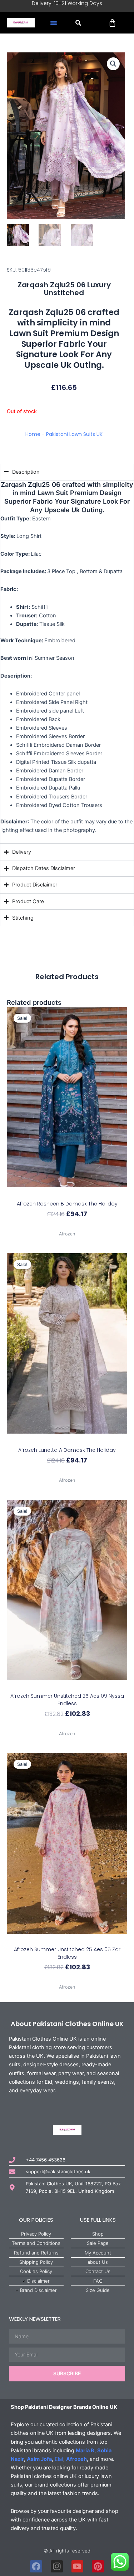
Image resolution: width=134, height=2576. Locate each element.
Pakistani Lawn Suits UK (74, 434)
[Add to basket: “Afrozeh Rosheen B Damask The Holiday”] (67, 1194)
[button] (54, 23)
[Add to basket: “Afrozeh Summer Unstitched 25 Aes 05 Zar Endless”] (67, 1940)
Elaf (59, 2459)
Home (33, 434)
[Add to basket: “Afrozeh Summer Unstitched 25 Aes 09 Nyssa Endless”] (67, 1687)
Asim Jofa (39, 2459)
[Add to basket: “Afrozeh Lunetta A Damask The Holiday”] (67, 1440)
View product (67, 1226)
